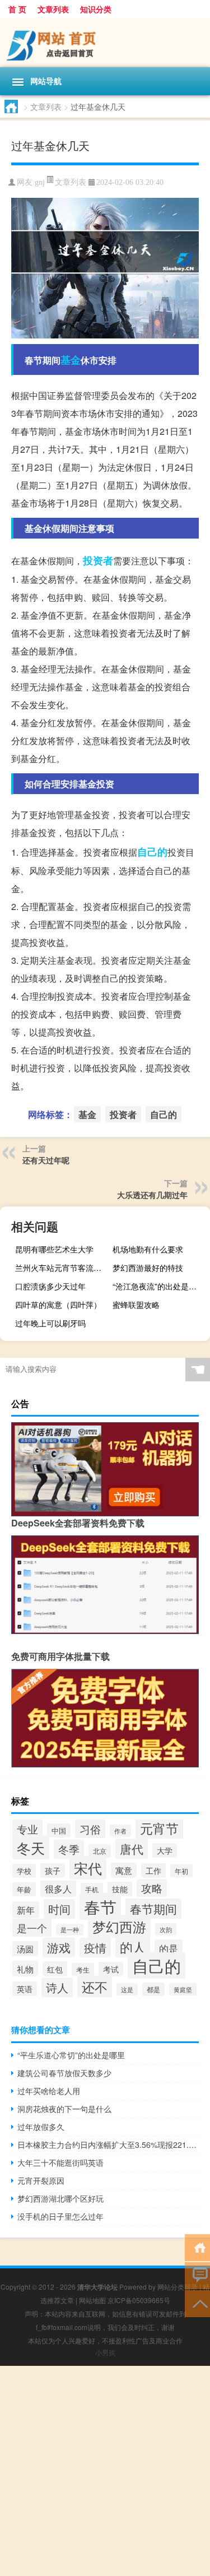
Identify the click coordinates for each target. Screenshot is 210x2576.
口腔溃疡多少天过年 (50, 1286)
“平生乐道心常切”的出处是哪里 (71, 2055)
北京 (100, 1851)
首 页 (17, 9)
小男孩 (105, 2352)
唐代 (132, 1849)
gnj (40, 182)
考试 (111, 1969)
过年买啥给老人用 (49, 2091)
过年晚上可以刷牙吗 (50, 1323)
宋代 (88, 1868)
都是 (153, 1989)
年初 (181, 1871)
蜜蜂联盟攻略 (136, 1305)
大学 (165, 1850)
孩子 (53, 1870)
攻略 (152, 1888)
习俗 (90, 1829)
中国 (59, 1830)
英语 (25, 1989)
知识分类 (96, 9)
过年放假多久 (41, 2127)
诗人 (57, 1987)
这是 (127, 1989)
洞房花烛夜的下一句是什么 (64, 2109)
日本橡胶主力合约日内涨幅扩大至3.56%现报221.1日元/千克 (108, 2145)
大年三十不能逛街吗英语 (60, 2162)
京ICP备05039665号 (139, 2300)
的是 (169, 1948)
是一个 (32, 1928)
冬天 (31, 1848)
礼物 (25, 1969)
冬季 (69, 1849)
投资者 (98, 560)
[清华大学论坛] (105, 43)
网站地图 (92, 2300)
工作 (153, 1870)
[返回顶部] (197, 2303)
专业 (27, 1829)
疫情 (95, 1948)
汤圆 (25, 1949)
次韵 (166, 1929)
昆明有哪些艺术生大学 (54, 1249)
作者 (120, 1831)
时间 (59, 1909)
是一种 (70, 1930)
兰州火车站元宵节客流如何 (62, 1268)
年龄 (24, 1889)
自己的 (152, 852)
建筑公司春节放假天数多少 (64, 2073)
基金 (71, 360)
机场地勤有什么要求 (148, 1249)
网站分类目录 (178, 2287)
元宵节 (159, 1828)
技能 (120, 1889)
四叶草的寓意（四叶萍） (58, 1305)
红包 (55, 1969)
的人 (133, 1947)
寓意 (124, 1870)
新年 (26, 1910)
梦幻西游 (119, 1926)
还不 (95, 1986)
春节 (100, 1906)
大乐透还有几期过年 (152, 1195)
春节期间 (153, 1909)
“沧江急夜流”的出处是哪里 (158, 1286)
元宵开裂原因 (41, 2180)
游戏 (59, 1947)
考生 (83, 1969)
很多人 (58, 1889)
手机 (92, 1889)
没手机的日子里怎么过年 (60, 2216)
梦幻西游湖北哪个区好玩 (60, 2198)
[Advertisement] (105, 2471)
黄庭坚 (183, 1989)
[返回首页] (197, 2247)
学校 (24, 1871)
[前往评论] (197, 2275)
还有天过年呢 (46, 1160)
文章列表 (53, 9)
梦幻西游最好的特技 (148, 1268)
